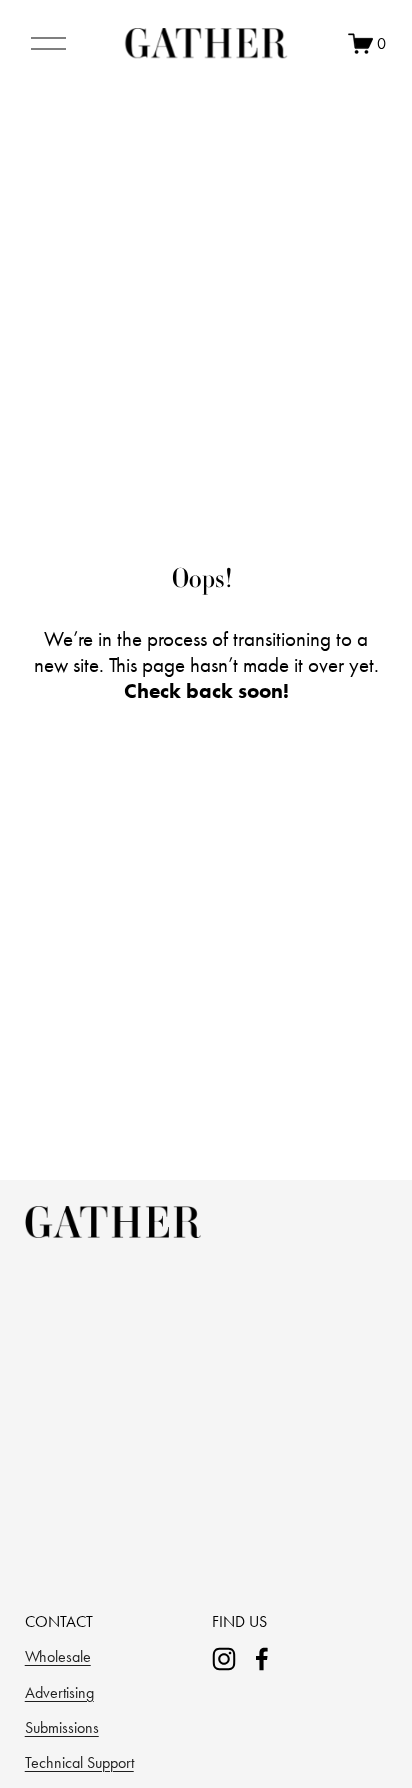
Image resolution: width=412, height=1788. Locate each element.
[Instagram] (224, 1659)
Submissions (62, 1727)
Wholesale (58, 1656)
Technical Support (79, 1762)
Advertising (59, 1692)
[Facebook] (262, 1659)
